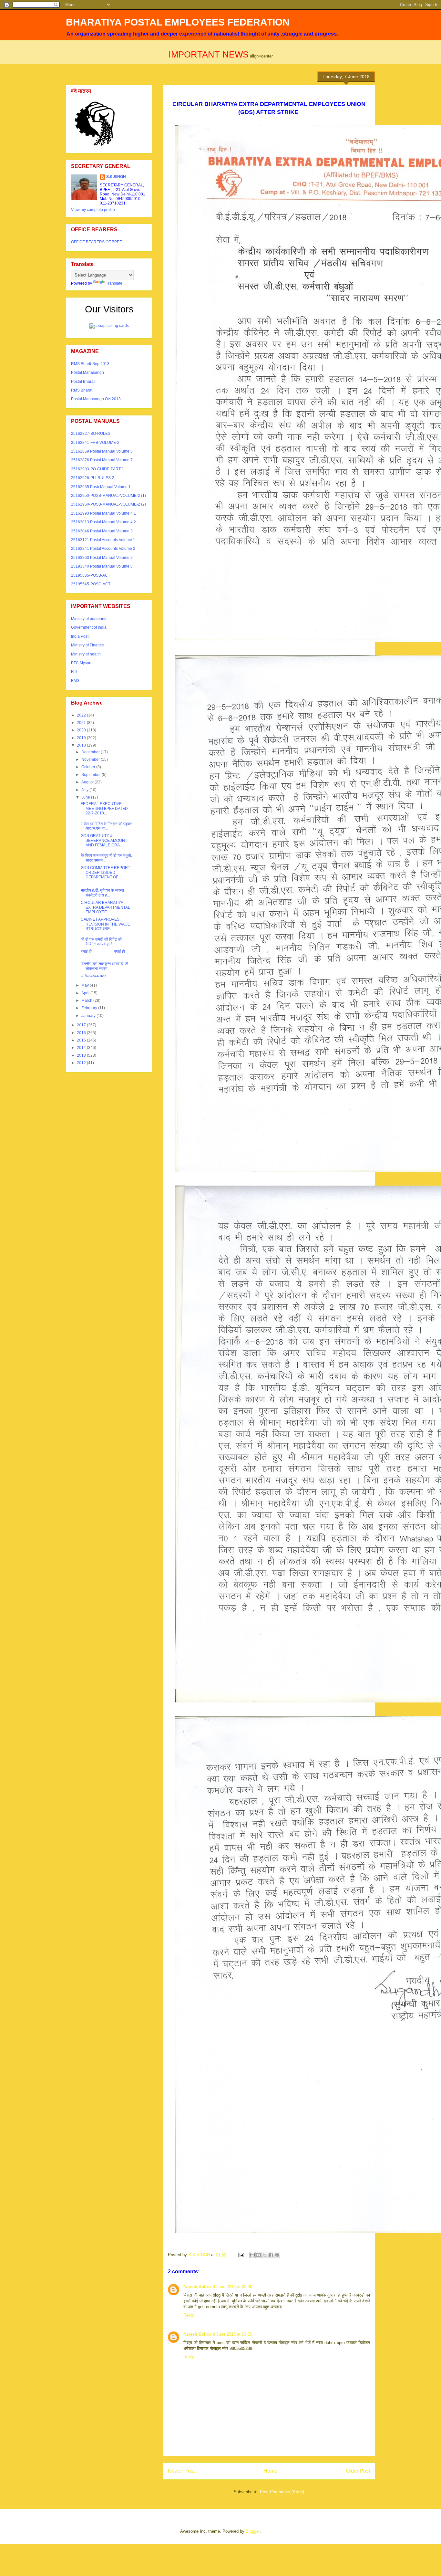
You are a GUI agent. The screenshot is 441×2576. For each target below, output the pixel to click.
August (88, 782)
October (89, 767)
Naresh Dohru (197, 2287)
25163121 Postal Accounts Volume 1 (103, 540)
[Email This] (252, 2255)
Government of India (89, 627)
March (87, 1000)
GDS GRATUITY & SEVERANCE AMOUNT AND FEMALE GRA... (104, 840)
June (86, 797)
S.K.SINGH (116, 177)
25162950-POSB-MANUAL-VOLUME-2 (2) (108, 504)
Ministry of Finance (87, 645)
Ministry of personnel (89, 619)
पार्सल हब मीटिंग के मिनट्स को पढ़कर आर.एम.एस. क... (106, 826)
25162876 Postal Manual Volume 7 (102, 460)
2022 (82, 715)
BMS (75, 681)
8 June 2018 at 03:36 (232, 2287)
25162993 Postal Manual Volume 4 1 (103, 513)
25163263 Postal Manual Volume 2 (102, 558)
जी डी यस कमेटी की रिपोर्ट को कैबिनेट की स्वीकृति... (101, 942)
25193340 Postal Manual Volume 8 (102, 566)
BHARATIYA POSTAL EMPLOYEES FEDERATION (178, 22)
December (91, 752)
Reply (189, 2315)
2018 (82, 745)
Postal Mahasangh (87, 372)
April (86, 993)
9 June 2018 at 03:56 (232, 2334)
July (85, 790)
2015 (82, 1040)
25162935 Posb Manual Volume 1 (101, 487)
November (91, 759)
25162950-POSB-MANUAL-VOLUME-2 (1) (108, 496)
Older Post (358, 2471)
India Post (80, 636)
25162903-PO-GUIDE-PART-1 (97, 469)
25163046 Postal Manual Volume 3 (102, 531)
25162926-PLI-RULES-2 (93, 478)
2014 (82, 1048)
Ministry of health (86, 654)
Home (270, 2471)
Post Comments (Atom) (282, 2492)
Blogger (253, 2531)
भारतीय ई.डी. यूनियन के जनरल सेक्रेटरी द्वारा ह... (102, 893)
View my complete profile (93, 210)
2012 (82, 1063)
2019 (82, 738)
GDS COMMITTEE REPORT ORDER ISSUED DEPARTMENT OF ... (105, 872)
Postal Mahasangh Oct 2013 (96, 399)
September (92, 775)
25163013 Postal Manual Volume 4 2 (103, 522)
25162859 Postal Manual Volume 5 (102, 451)
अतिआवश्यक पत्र (94, 976)
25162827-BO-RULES (91, 434)
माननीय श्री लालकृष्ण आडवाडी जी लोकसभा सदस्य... (105, 966)
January (89, 1016)
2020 (82, 730)
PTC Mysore (82, 663)
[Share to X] (265, 2255)
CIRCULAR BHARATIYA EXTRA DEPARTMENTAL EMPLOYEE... (105, 907)
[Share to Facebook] (271, 2255)
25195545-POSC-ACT (91, 584)
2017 (82, 1025)
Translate (114, 283)
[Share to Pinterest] (277, 2255)
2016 (82, 1033)
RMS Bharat (82, 390)
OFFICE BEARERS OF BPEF (96, 242)
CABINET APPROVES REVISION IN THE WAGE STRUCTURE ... (105, 924)
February (90, 1008)
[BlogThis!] (259, 2255)
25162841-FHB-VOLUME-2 (95, 443)
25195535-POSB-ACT (91, 575)
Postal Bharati (83, 382)
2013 (82, 1055)
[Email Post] (241, 2255)
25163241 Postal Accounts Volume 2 (103, 549)
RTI (74, 672)
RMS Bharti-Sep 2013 (90, 364)
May (86, 985)
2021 (82, 723)
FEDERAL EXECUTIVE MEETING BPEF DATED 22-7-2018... (104, 808)
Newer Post (181, 2471)
